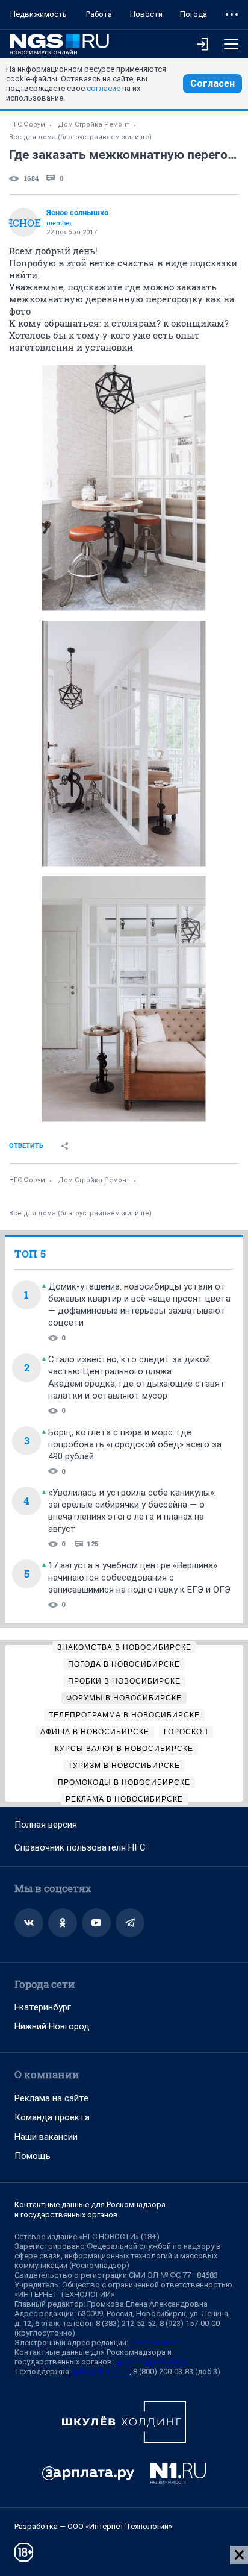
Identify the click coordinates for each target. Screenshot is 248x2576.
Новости (146, 14)
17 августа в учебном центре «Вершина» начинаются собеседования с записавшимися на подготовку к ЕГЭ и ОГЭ (139, 1578)
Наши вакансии (46, 2137)
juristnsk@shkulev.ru (151, 2362)
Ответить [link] (26, 1146)
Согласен (212, 83)
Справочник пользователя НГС (80, 1847)
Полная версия (46, 1825)
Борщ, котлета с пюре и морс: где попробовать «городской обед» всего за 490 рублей (135, 1444)
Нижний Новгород (52, 2026)
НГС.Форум (27, 124)
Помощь (33, 2156)
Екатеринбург (43, 2007)
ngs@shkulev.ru (157, 2343)
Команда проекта (52, 2117)
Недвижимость (39, 14)
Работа (99, 14)
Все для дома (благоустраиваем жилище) (80, 137)
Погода (194, 14)
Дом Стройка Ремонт (94, 124)
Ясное (23, 223)
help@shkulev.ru (101, 2371)
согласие (104, 88)
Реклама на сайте (51, 2098)
